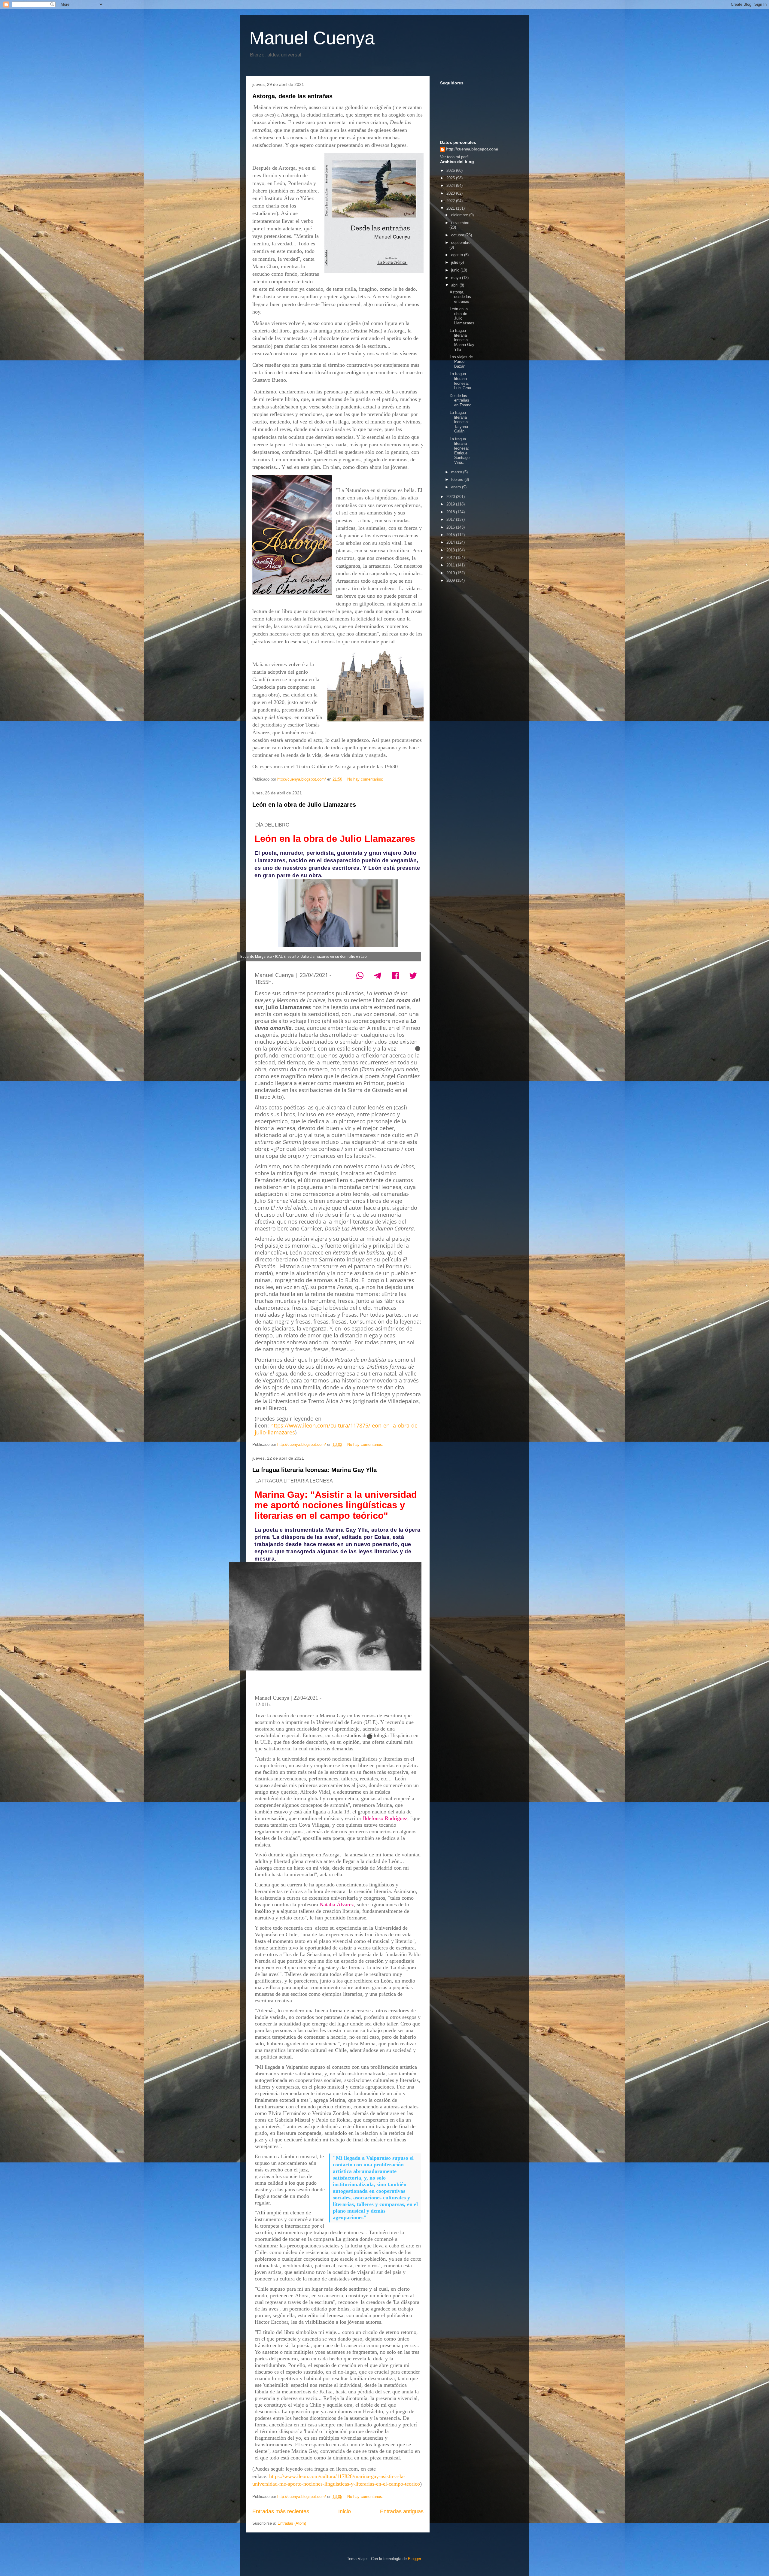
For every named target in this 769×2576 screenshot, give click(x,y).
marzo (457, 472)
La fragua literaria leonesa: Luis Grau (460, 381)
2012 (451, 558)
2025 (451, 178)
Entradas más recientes (281, 2511)
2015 (451, 535)
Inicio (345, 2511)
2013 (451, 550)
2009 (451, 580)
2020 (451, 497)
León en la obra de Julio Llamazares (304, 805)
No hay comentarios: (366, 779)
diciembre (460, 215)
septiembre (461, 243)
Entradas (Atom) (292, 2523)
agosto (458, 255)
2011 (451, 565)
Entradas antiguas (402, 2511)
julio (455, 262)
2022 (451, 201)
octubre (458, 235)
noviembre (460, 223)
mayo (457, 278)
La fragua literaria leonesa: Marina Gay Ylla (315, 1470)
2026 (451, 170)
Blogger (414, 2559)
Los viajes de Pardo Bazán (461, 362)
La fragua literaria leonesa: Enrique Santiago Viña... (460, 451)
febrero (458, 479)
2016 (451, 527)
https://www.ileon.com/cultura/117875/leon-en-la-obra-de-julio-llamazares (337, 1429)
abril (455, 285)
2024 (451, 185)
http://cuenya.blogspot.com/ (472, 149)
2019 (451, 504)
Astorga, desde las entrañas (292, 96)
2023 (451, 193)
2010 (451, 573)
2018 (451, 512)
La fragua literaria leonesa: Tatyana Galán (459, 422)
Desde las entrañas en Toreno (460, 400)
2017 (451, 519)
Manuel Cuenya (312, 38)
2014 (451, 542)
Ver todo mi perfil (455, 157)
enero (457, 487)
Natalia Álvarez (337, 1904)
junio (456, 270)
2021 (451, 208)
